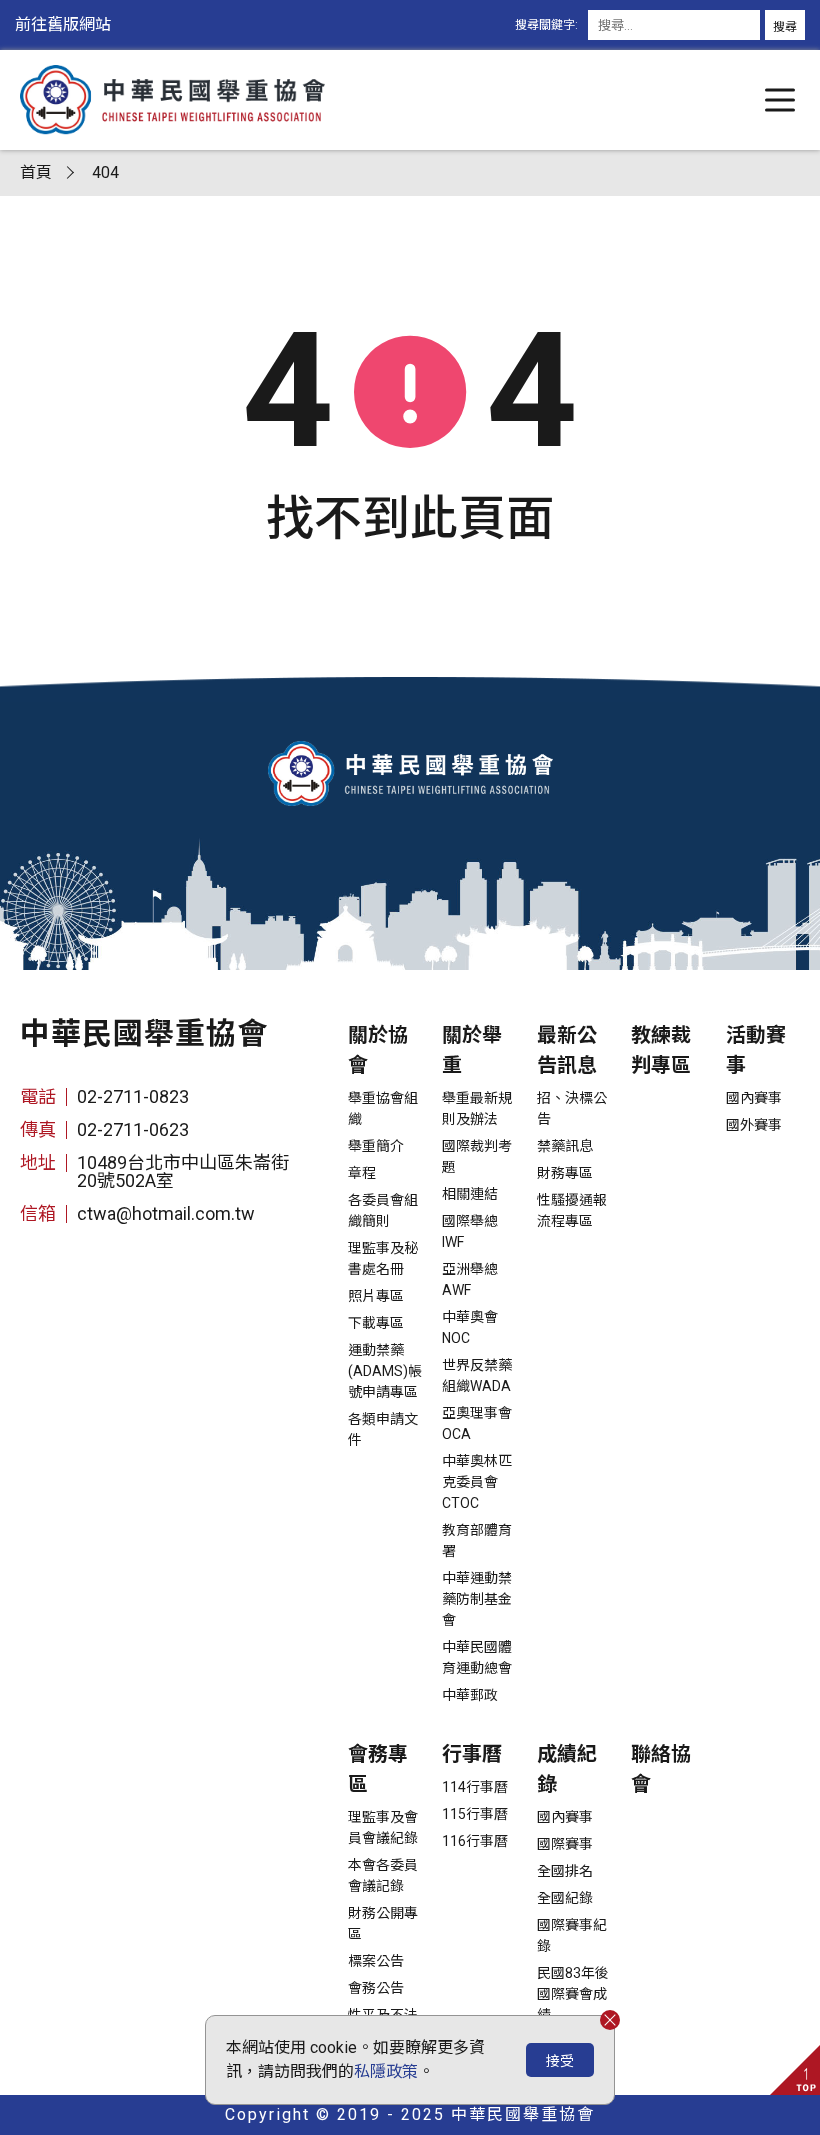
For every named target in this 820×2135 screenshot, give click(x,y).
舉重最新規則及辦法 (477, 1108)
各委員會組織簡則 (383, 1210)
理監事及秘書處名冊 (383, 1258)
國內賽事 (754, 1098)
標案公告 (376, 1961)
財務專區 (565, 1173)
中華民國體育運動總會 (477, 1657)
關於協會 (378, 1050)
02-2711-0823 (133, 1096)
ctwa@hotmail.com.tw (166, 1213)
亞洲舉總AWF (470, 1279)
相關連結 (470, 1194)
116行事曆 (475, 1841)
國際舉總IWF (470, 1231)
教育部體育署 (477, 1540)
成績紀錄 (567, 1769)
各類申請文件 (383, 1429)
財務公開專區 (383, 1923)
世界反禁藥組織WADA (477, 1375)
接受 (560, 2061)
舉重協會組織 (383, 1108)
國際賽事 (565, 1844)
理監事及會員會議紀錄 (383, 1827)
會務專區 (378, 1769)
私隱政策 (386, 2071)
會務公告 (376, 1988)
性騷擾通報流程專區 (572, 1210)
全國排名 (565, 1871)
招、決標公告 (572, 1108)
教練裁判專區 (661, 1050)
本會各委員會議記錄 (383, 1875)
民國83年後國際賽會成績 (573, 1994)
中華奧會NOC (470, 1327)
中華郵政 (470, 1695)
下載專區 (376, 1323)
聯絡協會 (661, 1769)
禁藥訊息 (565, 1146)
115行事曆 (475, 1814)
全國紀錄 (565, 1898)
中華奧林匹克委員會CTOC (477, 1482)
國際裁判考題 (477, 1156)
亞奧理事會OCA (477, 1423)
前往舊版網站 (63, 24)
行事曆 (472, 1754)
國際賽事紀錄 (572, 1935)
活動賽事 (756, 1050)
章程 (362, 1173)
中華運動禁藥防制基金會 (477, 1599)
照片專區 (376, 1296)
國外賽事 (754, 1125)
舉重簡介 (376, 1146)
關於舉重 (472, 1050)
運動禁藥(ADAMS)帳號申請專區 (385, 1371)
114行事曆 (475, 1787)
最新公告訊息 (567, 1050)
